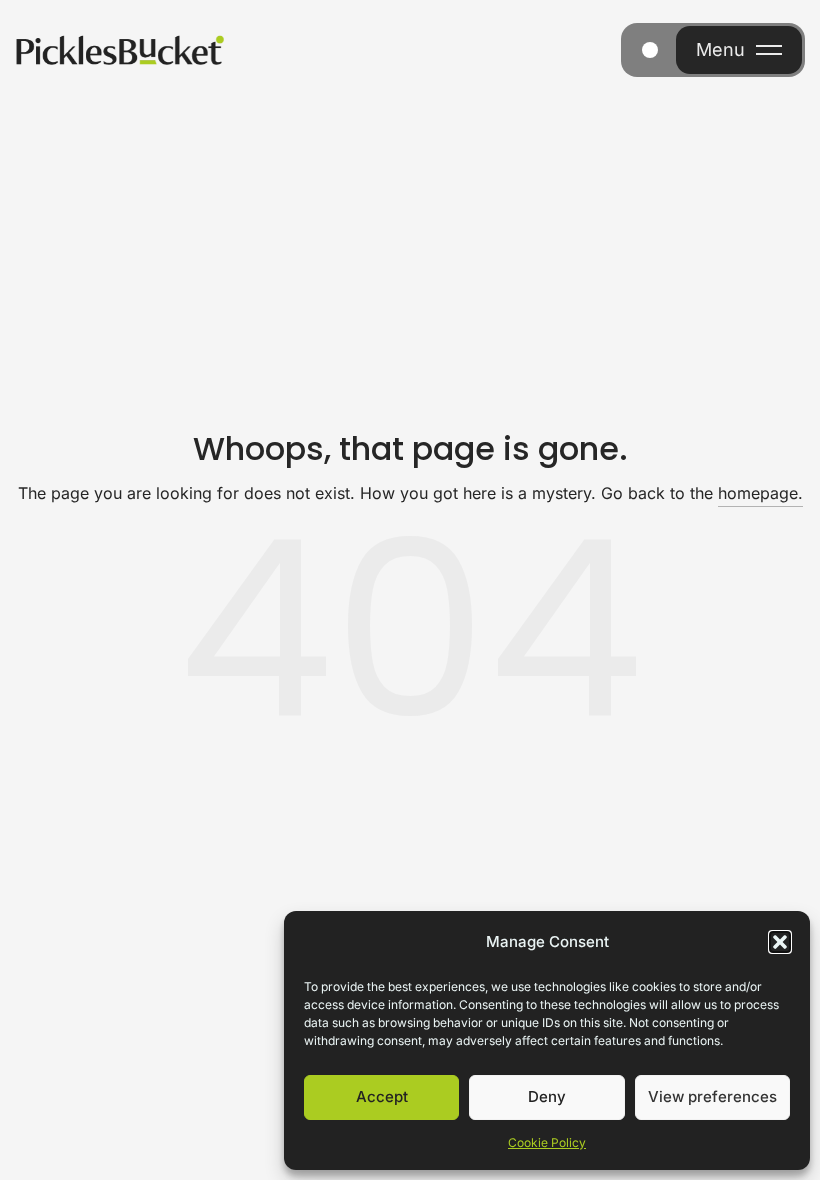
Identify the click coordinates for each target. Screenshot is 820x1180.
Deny (547, 1096)
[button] (780, 942)
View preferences (712, 1096)
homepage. (760, 493)
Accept (382, 1096)
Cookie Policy (547, 1142)
